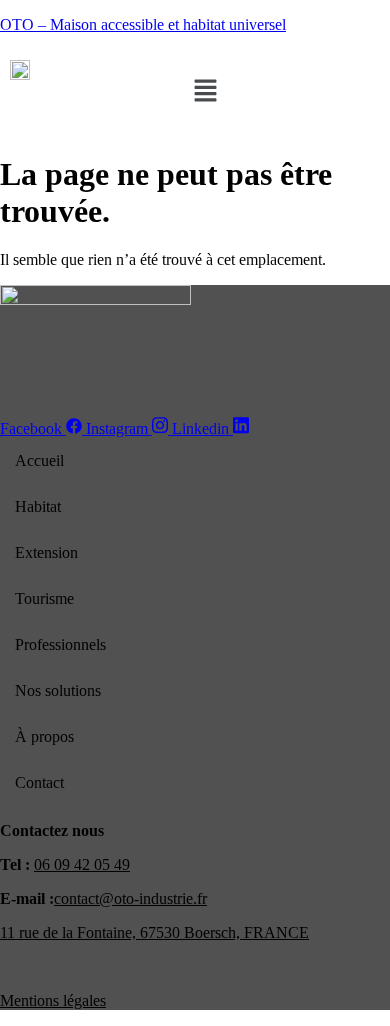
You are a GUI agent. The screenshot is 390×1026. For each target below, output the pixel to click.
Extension (46, 552)
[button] (205, 92)
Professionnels (60, 644)
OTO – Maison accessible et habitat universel (143, 24)
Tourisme (44, 598)
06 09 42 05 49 (82, 864)
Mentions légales (53, 1000)
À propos (44, 736)
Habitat (38, 506)
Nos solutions (58, 690)
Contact (39, 782)
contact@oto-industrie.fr (130, 898)
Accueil (39, 460)
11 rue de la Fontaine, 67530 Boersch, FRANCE (154, 932)
